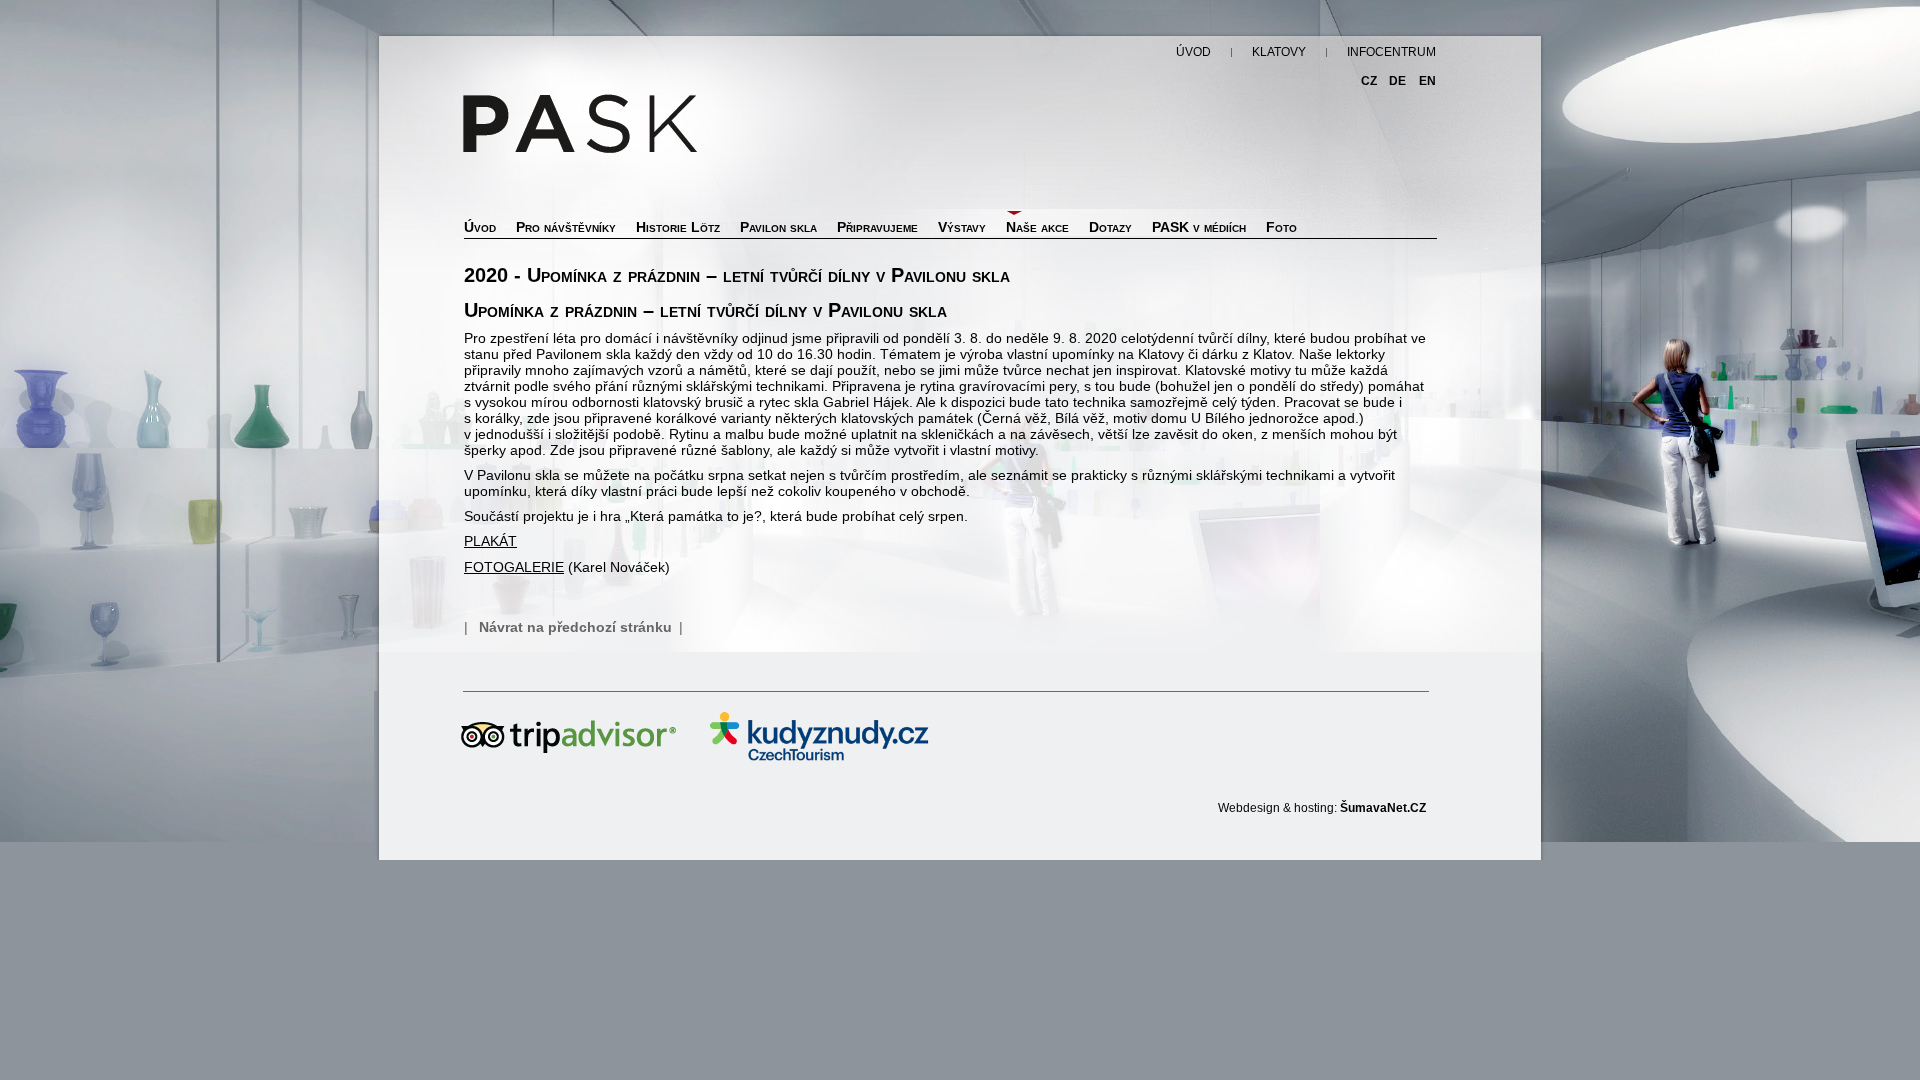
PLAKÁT (490, 541)
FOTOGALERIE (514, 567)
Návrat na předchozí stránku (575, 627)
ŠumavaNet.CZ (1383, 808)
